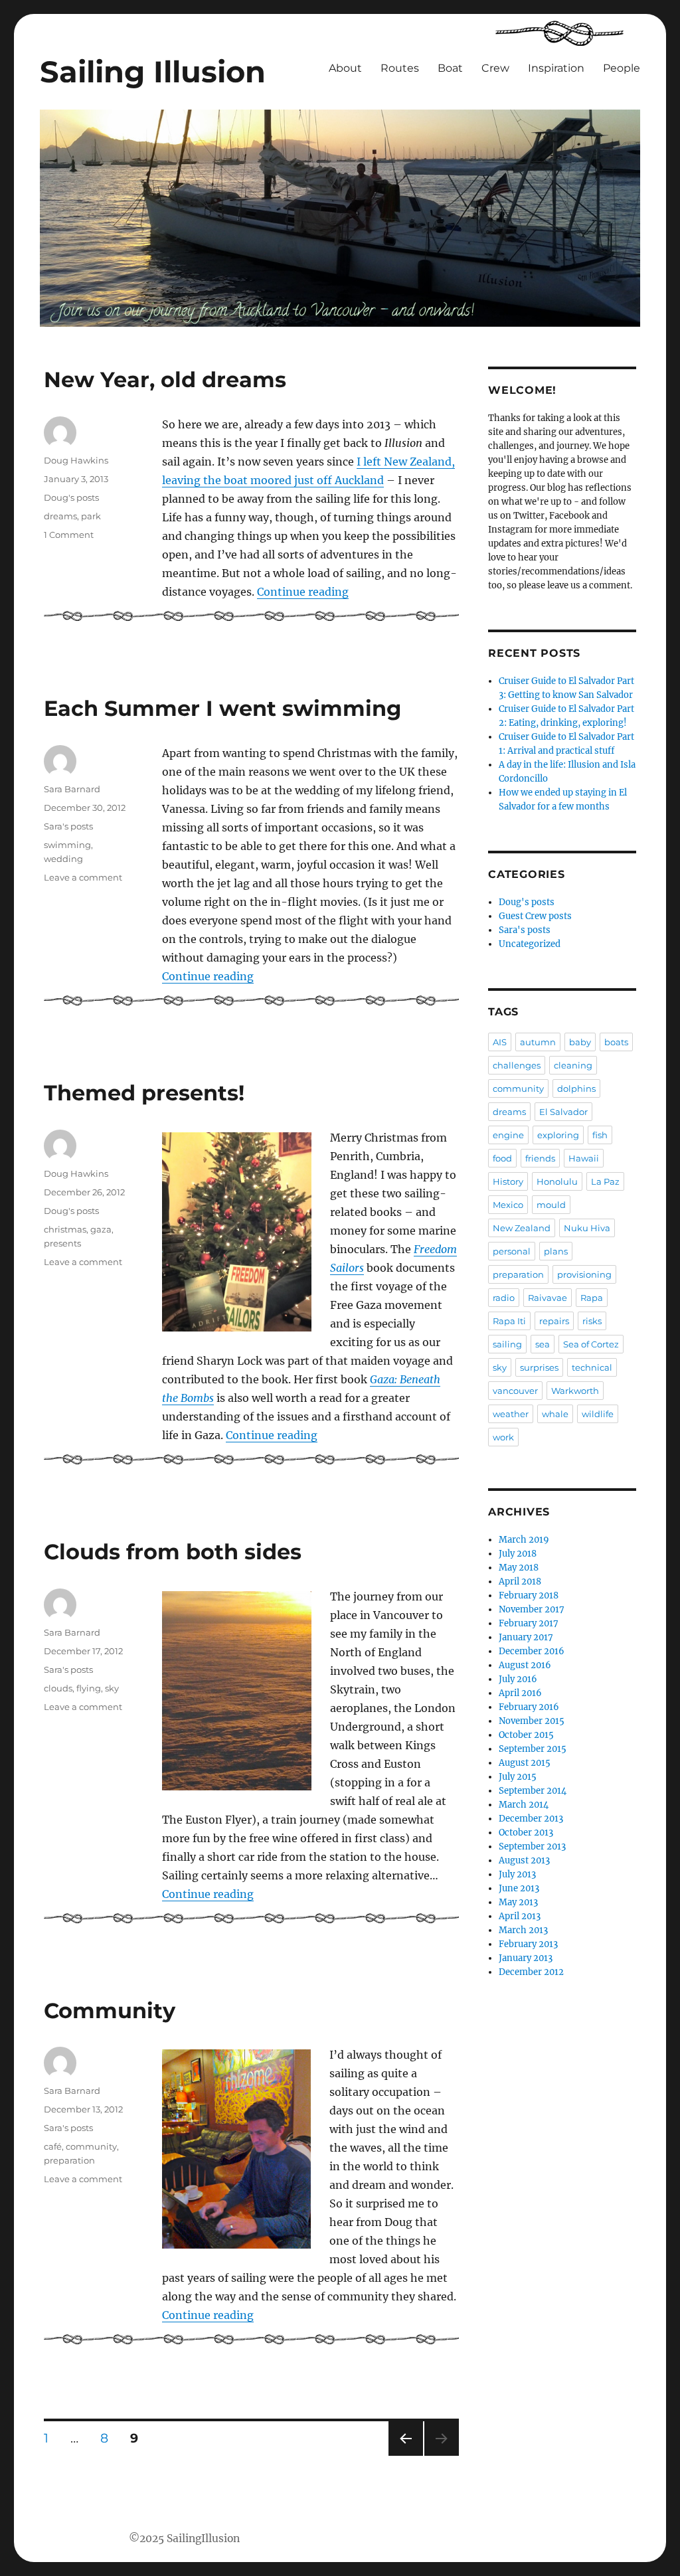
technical (592, 1367)
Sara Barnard (72, 789)
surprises (539, 1367)
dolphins (576, 1088)
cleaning (573, 1065)
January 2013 (526, 1958)
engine (508, 1135)
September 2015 (533, 1749)
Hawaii (584, 1158)
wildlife (598, 1414)
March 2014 (524, 1805)
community (91, 2146)
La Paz (605, 1181)
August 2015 (525, 1763)
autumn (538, 1042)
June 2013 (519, 1888)
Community (110, 2011)
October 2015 (526, 1735)
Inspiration (556, 68)
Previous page (405, 2455)
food (502, 1158)
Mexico (508, 1205)
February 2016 (529, 1707)
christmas (65, 1229)
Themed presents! (144, 1093)
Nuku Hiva (587, 1228)
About (345, 68)
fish (600, 1135)
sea (543, 1344)
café (53, 2146)
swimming (67, 845)
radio (504, 1298)
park (91, 516)
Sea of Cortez (591, 1344)
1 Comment (69, 535)
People (622, 68)
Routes (400, 68)
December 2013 (531, 1819)
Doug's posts (71, 497)
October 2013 (526, 1833)
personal (512, 1251)
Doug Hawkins (76, 460)
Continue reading (303, 592)
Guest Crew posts (535, 916)
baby (580, 1042)
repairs (554, 1321)
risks (592, 1321)
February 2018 (529, 1595)
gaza (101, 1229)
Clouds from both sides (173, 1552)
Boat (450, 68)
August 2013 (524, 1860)
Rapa (592, 1298)
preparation (69, 2160)
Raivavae (548, 1298)
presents (62, 1243)
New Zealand (522, 1228)
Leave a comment (83, 877)
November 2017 (532, 1609)
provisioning (584, 1274)
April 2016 (520, 1693)
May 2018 (519, 1568)
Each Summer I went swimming (222, 708)
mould (551, 1205)
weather (511, 1414)
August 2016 (525, 1665)
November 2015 (532, 1721)
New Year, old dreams (165, 380)
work (503, 1437)
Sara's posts (68, 826)
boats (616, 1042)
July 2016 (518, 1679)
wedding (63, 859)
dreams (60, 516)
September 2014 (533, 1791)
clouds (58, 1688)
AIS (500, 1042)
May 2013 (518, 1902)
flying (89, 1688)
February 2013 (528, 1944)
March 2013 (523, 1930)
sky (112, 1688)
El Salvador (563, 1112)
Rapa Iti (509, 1321)
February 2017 (529, 1623)
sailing (507, 1344)
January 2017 (526, 1637)
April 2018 (520, 1582)
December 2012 (531, 1972)
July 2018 (518, 1554)
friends (540, 1158)
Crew (495, 68)
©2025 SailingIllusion (184, 2538)
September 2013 (532, 1846)
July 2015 (518, 1777)
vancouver (515, 1391)
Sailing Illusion (153, 72)
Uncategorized (530, 944)
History (508, 1181)
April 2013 (520, 1916)
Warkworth (575, 1391)
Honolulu (557, 1181)
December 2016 (532, 1651)
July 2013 (517, 1874)
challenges (517, 1065)
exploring (558, 1135)
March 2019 (524, 1540)
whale (555, 1414)
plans (556, 1251)
